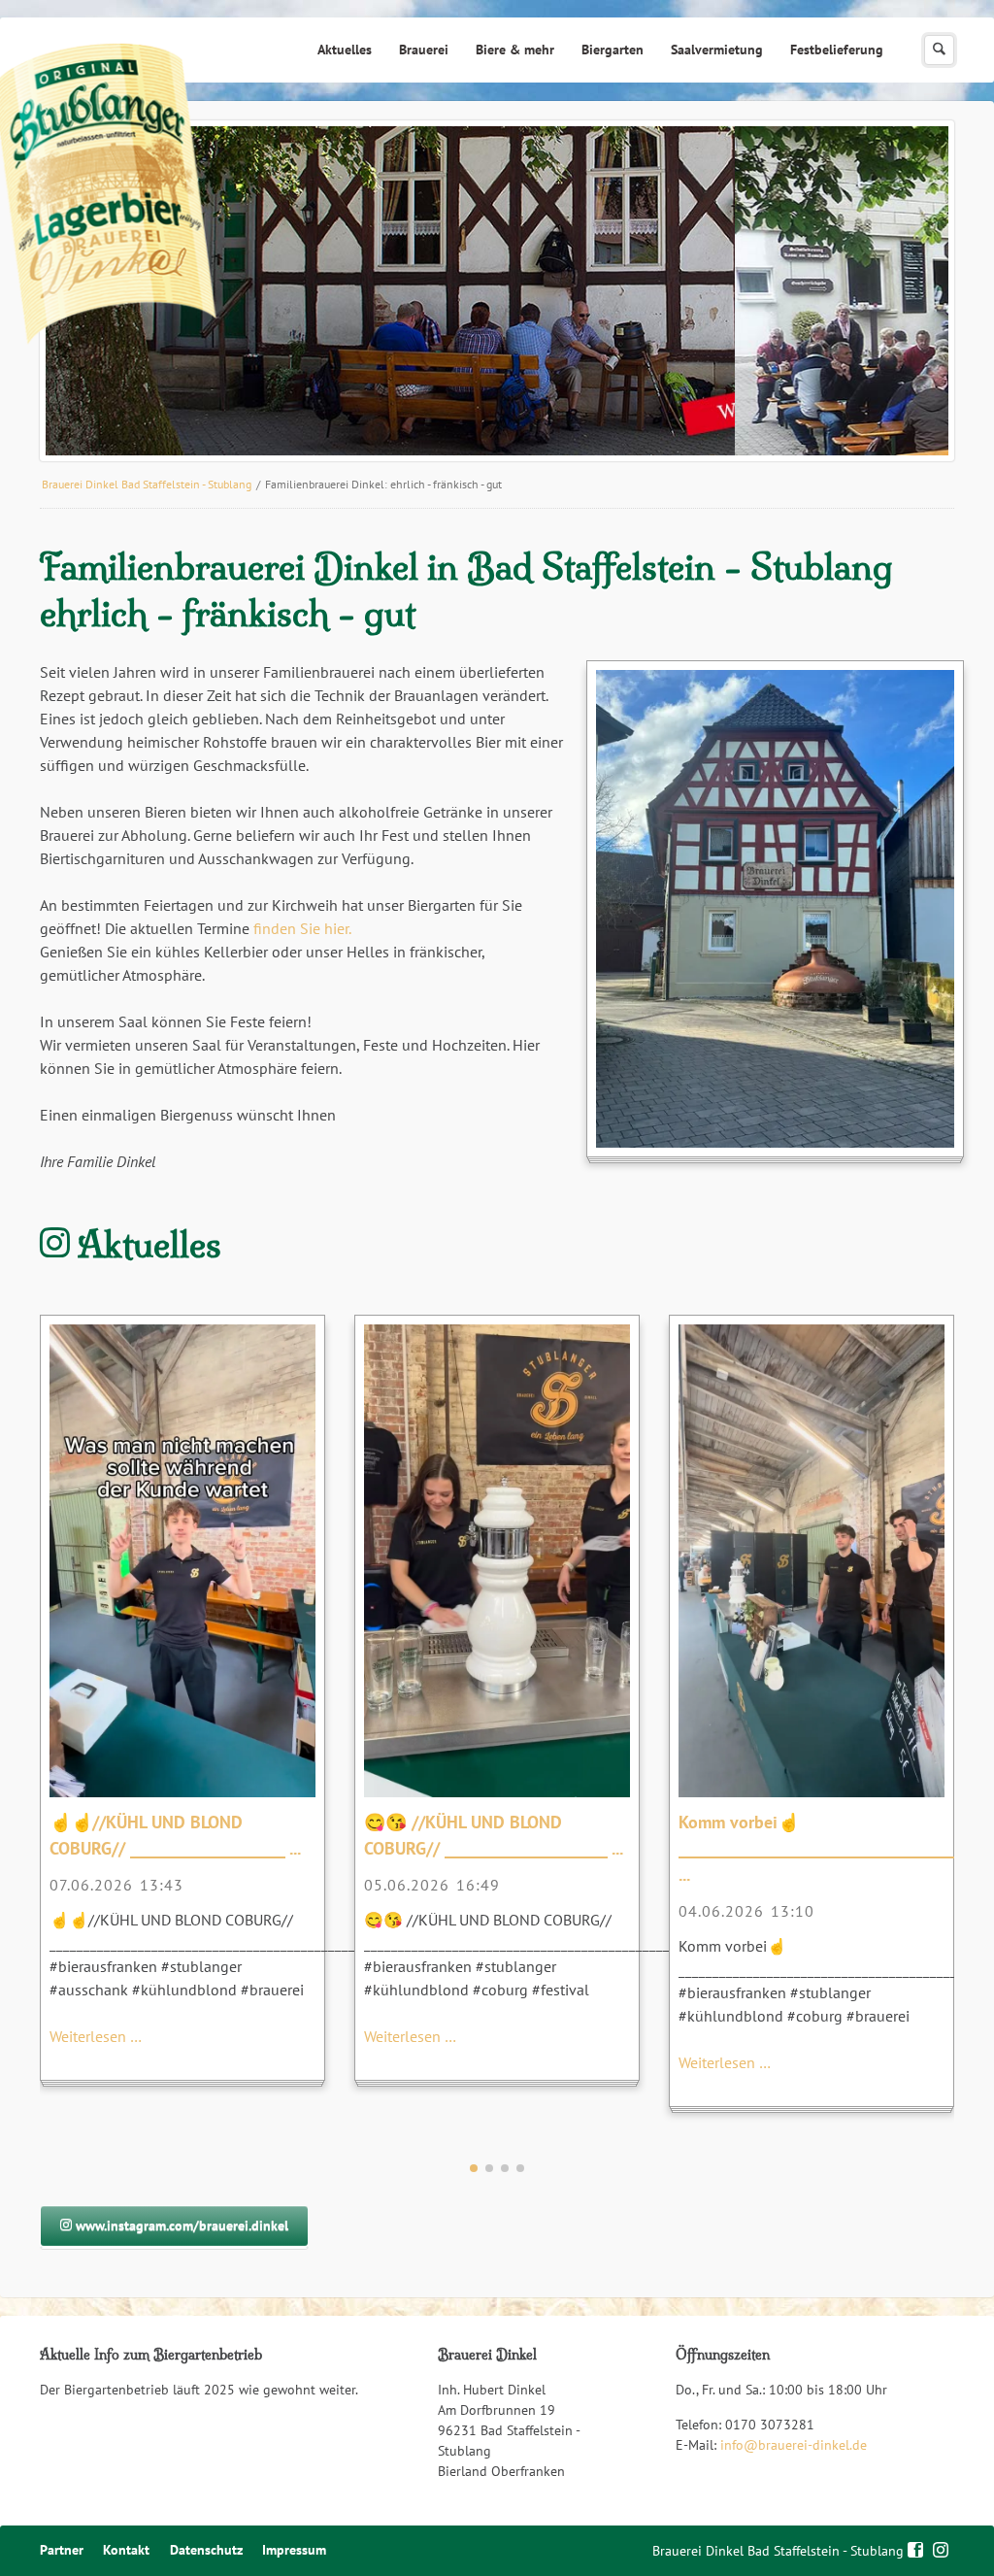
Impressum (294, 2550)
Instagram (941, 2548)
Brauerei (424, 50)
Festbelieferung (837, 50)
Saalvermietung (717, 50)
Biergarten (613, 50)
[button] (474, 2168)
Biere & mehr (515, 50)
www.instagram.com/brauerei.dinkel (180, 2225)
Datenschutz (206, 2550)
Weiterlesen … (96, 2036)
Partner (62, 2550)
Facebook (916, 2548)
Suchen (939, 50)
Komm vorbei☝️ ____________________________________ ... (818, 1848)
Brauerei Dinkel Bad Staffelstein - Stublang (147, 484)
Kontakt (126, 2550)
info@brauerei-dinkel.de (794, 2445)
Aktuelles (345, 50)
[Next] (911, 291)
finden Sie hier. (302, 928)
